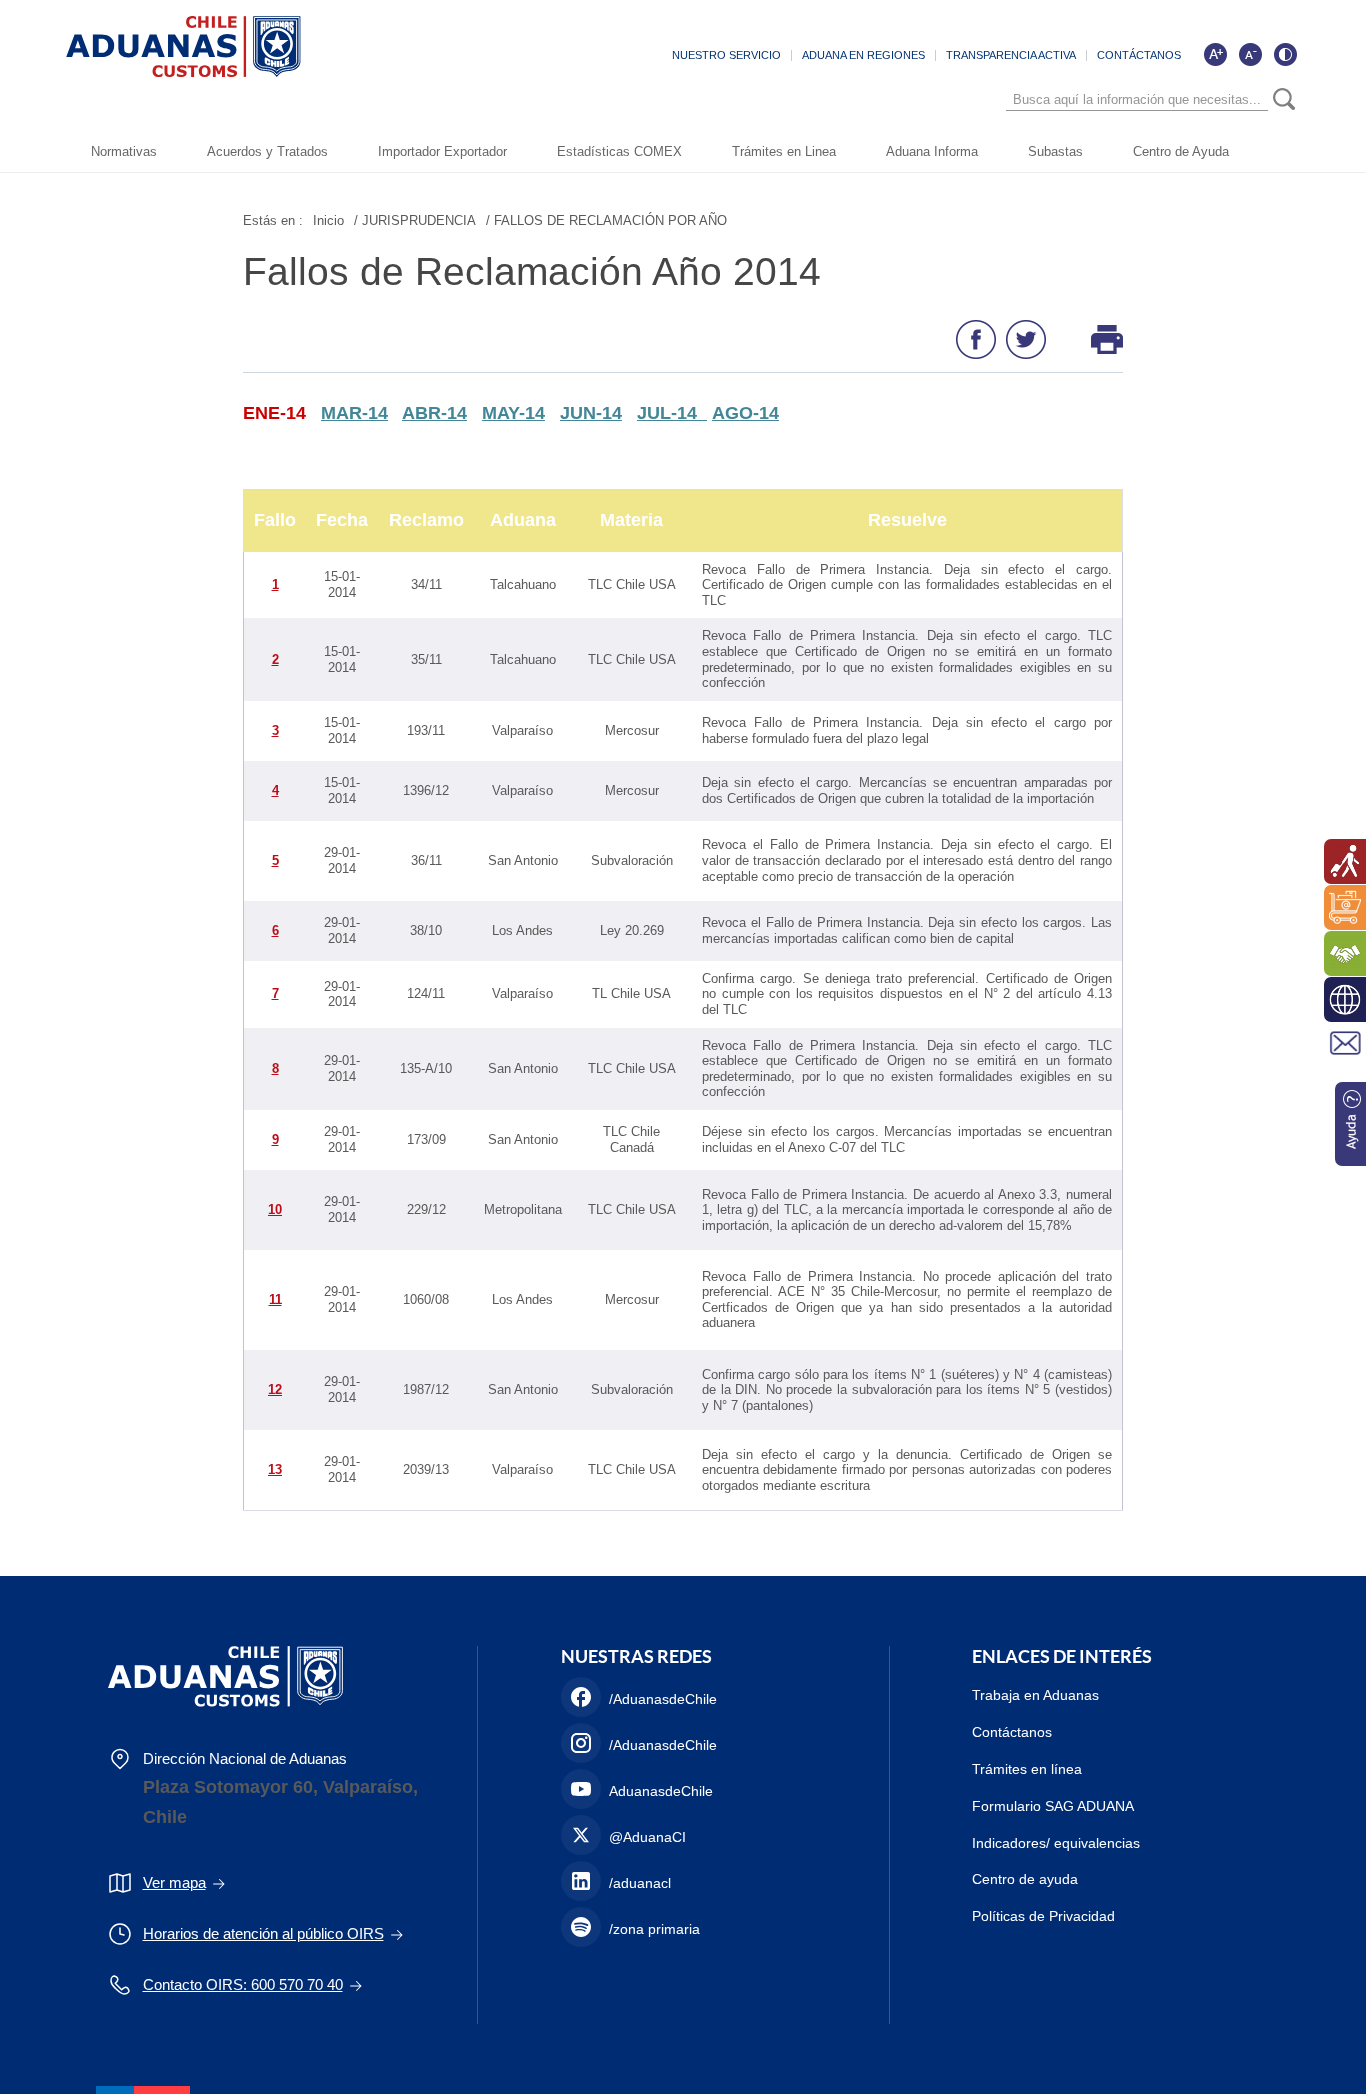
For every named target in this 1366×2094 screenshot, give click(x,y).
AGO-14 (745, 413)
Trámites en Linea (784, 151)
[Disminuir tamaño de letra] (1250, 54)
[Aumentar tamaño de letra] (1215, 54)
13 (275, 1469)
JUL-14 (672, 413)
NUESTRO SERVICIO (726, 55)
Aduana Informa (932, 151)
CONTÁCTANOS (1139, 55)
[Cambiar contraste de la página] (1285, 54)
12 (275, 1389)
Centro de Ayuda (1181, 151)
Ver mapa (174, 1882)
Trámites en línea (1027, 1769)
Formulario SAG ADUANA (1053, 1806)
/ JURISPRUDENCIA (415, 220)
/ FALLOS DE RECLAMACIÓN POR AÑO (606, 220)
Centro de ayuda (1025, 1879)
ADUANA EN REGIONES (863, 55)
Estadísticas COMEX (619, 151)
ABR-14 (434, 413)
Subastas (1055, 151)
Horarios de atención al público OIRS (263, 1933)
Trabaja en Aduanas (1035, 1695)
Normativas (124, 151)
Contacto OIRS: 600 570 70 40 (243, 1984)
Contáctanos (1012, 1732)
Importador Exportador (442, 151)
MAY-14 (513, 413)
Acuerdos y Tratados (267, 151)
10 (275, 1209)
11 (275, 1299)
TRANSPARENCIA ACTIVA (1011, 55)
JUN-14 (591, 413)
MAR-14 (354, 413)
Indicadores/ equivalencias (1056, 1843)
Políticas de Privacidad (1043, 1916)
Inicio (328, 220)
